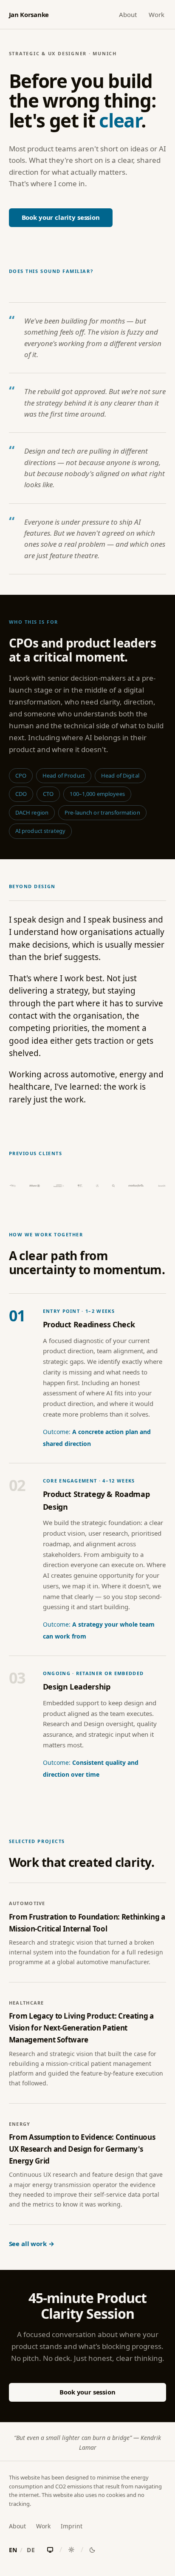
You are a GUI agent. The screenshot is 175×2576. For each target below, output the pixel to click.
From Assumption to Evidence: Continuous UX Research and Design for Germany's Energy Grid (82, 2149)
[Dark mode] (93, 2550)
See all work (28, 2244)
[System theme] (50, 2550)
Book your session (87, 2392)
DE (31, 2550)
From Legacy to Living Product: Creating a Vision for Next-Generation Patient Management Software (81, 2028)
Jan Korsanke (29, 14)
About (128, 14)
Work (157, 14)
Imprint (72, 2526)
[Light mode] (71, 2550)
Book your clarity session (61, 217)
